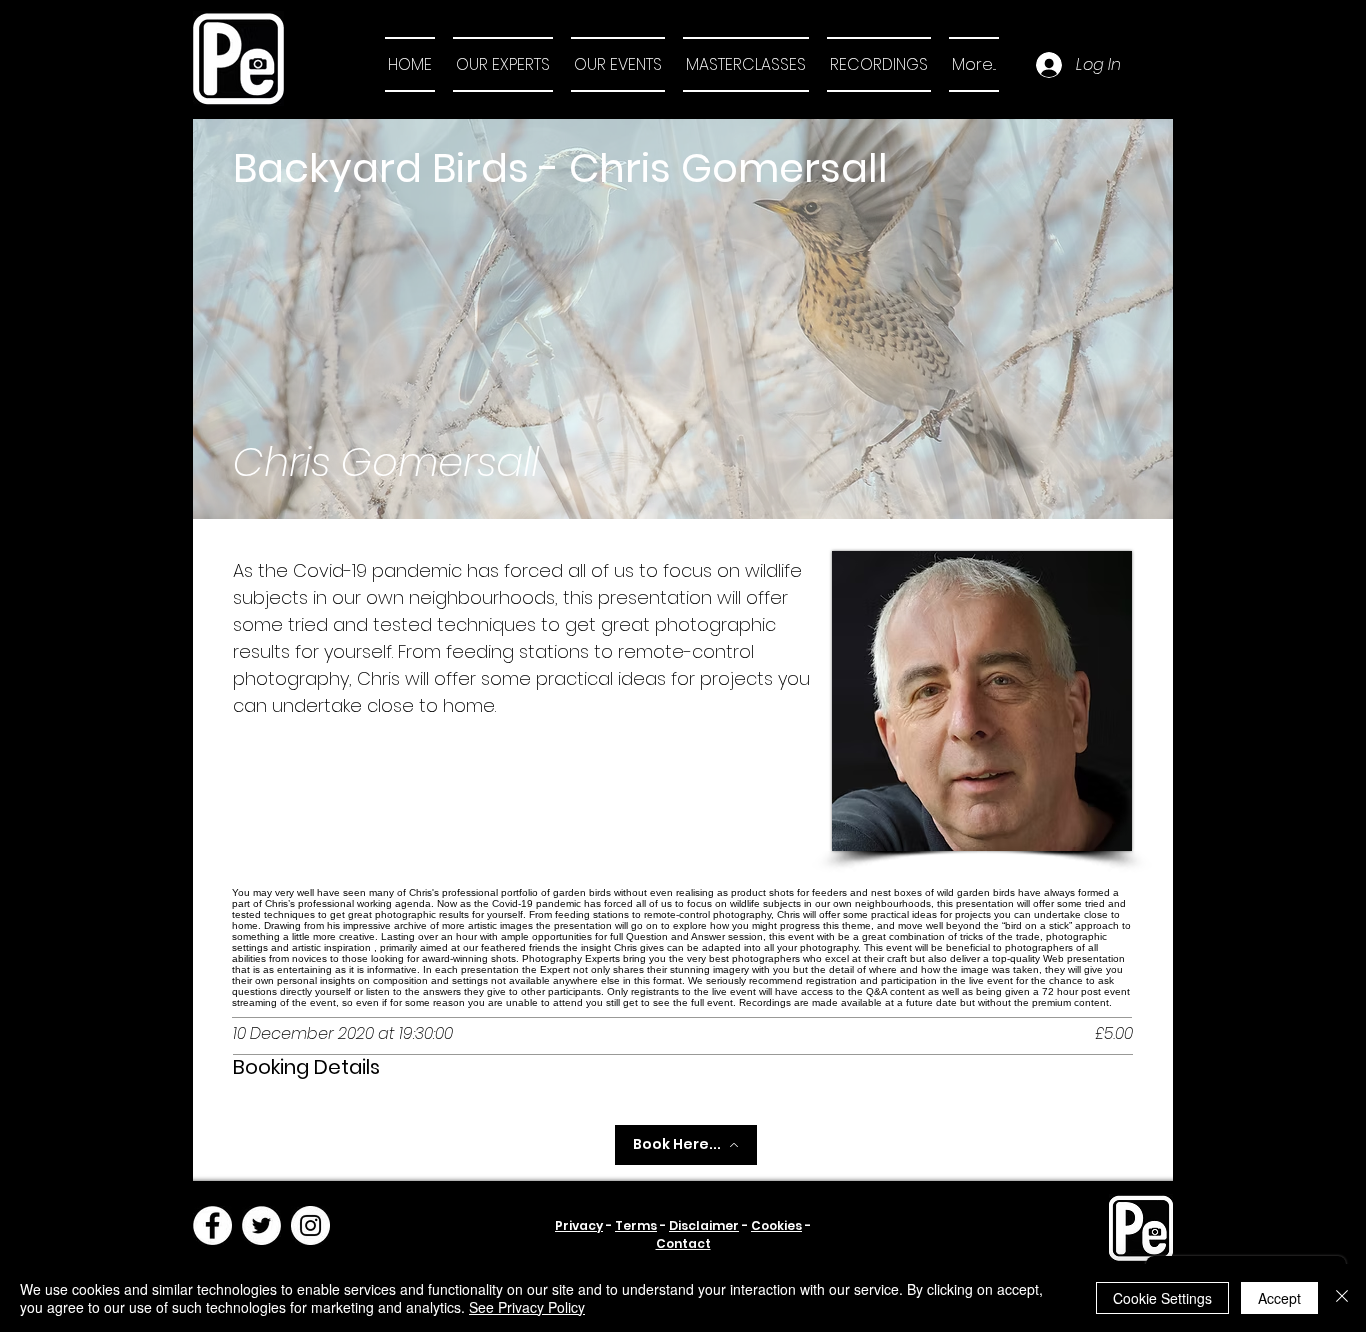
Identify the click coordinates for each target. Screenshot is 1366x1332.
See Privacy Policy (527, 1307)
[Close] (1342, 1298)
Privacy (579, 1225)
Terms (636, 1225)
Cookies (776, 1225)
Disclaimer (704, 1225)
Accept (1279, 1298)
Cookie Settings (1162, 1298)
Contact (683, 1243)
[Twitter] (261, 1225)
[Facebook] (212, 1225)
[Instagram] (310, 1225)
